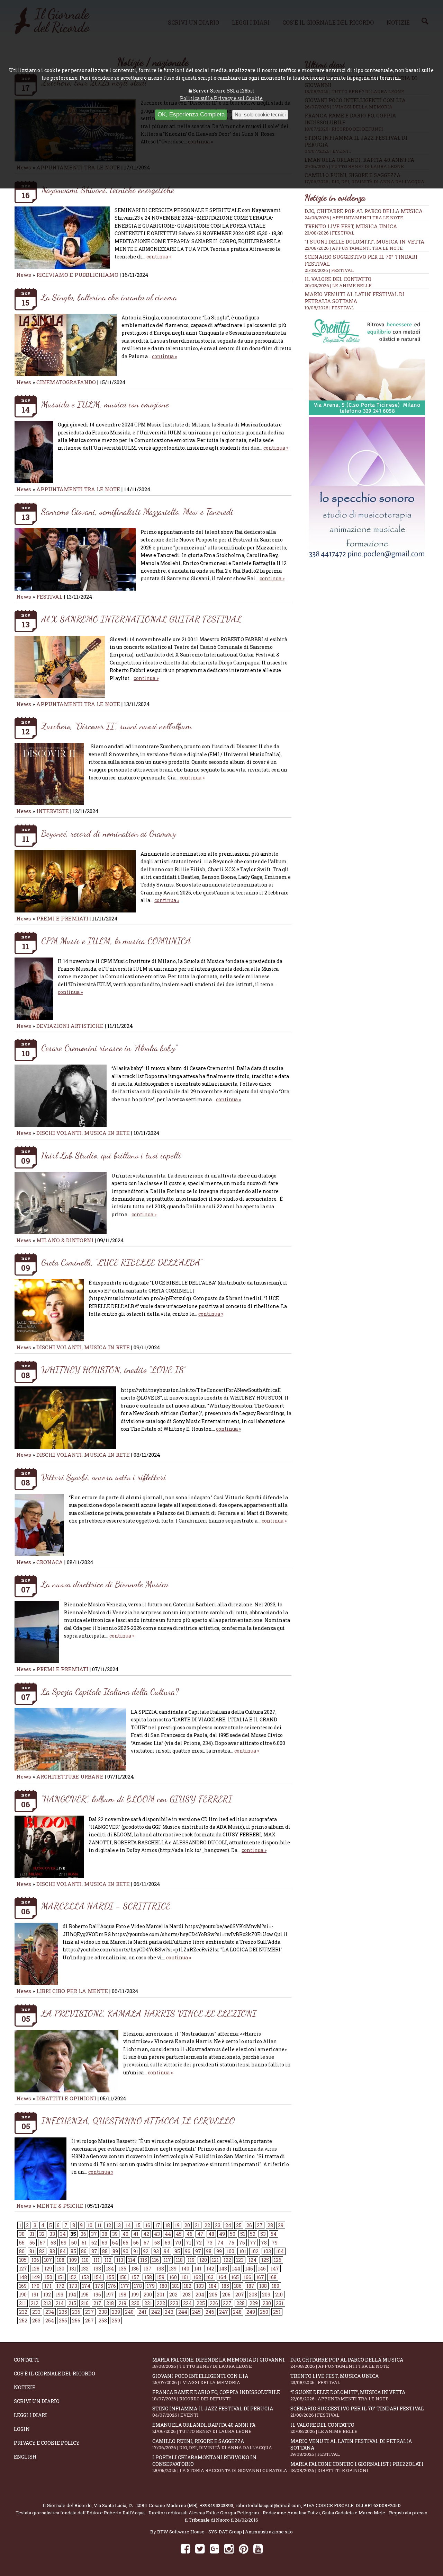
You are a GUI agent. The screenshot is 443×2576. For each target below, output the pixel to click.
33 (52, 2234)
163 (210, 2277)
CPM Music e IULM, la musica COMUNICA (116, 941)
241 (142, 2312)
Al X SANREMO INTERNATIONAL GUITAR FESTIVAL (141, 619)
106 (35, 2260)
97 (198, 2251)
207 (240, 2295)
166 (247, 2277)
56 (32, 2243)
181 (175, 2286)
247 (224, 2312)
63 (105, 2243)
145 (249, 2269)
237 (89, 2312)
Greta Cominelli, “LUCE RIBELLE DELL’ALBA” (122, 1262)
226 (214, 2303)
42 (146, 2234)
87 (94, 2251)
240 (129, 2312)
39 (115, 2234)
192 (47, 2295)
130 (61, 2269)
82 (42, 2251)
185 (225, 2286)
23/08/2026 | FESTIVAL (329, 233)
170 (35, 2286)
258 (103, 2321)
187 (250, 2286)
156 (123, 2277)
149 (36, 2277)
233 (36, 2312)
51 (243, 2234)
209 (266, 2295)
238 (103, 2312)
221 (148, 2303)
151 (61, 2277)
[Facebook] (185, 2548)
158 (148, 2277)
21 (197, 2225)
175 (99, 2286)
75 (231, 2243)
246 (210, 2312)
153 (85, 2277)
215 (72, 2303)
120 (203, 2260)
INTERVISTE (53, 811)
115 (144, 2260)
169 (23, 2286)
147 (275, 2269)
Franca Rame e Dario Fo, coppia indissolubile (216, 2395)
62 (94, 2243)
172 (60, 2286)
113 (120, 2260)
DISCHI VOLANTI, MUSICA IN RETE (83, 1133)
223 (174, 2303)
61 (84, 2243)
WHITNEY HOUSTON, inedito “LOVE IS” (113, 1370)
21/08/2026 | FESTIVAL (329, 270)
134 (110, 2269)
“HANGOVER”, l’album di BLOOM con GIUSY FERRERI (137, 1799)
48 (211, 2234)
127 (23, 2269)
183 (200, 2286)
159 (161, 2277)
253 (36, 2321)
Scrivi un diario (37, 2401)
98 (209, 2251)
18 (168, 2225)
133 (97, 2269)
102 (255, 2251)
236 (76, 2312)
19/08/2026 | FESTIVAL (329, 308)
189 (275, 2286)
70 (178, 2243)
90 (126, 2251)
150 (48, 2277)
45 (179, 2234)
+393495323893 (216, 2505)
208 (253, 2295)
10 (90, 2225)
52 (253, 2234)
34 (63, 2234)
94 (167, 2251)
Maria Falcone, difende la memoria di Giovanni (219, 2363)
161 (185, 2277)
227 (227, 2303)
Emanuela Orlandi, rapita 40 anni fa (204, 2428)
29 (281, 2225)
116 (155, 2260)
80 (22, 2251)
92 (146, 2251)
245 (196, 2312)
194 (72, 2295)
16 (148, 2225)
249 (251, 2312)
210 (279, 2295)
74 (220, 2243)
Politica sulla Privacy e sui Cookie (221, 98)
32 (42, 2234)
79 (275, 2243)
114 (132, 2260)
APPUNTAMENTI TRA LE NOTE (78, 489)
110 (85, 2260)
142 (210, 2269)
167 (260, 2277)
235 (63, 2312)
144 (236, 2269)
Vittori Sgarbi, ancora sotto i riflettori (104, 1477)
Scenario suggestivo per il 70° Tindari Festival (357, 2412)
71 (188, 2243)
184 (213, 2286)
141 (198, 2269)
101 (243, 2251)
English (25, 2457)
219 (123, 2303)
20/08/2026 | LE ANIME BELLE (338, 285)
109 (73, 2260)
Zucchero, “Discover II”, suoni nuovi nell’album (116, 726)
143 (223, 2269)
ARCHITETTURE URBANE (71, 1776)
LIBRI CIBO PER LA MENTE (72, 1991)
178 (138, 2286)
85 (73, 2251)
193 (60, 2295)
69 (168, 2243)
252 (23, 2321)
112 (108, 2260)
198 (123, 2295)
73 (210, 2243)
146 (262, 2269)
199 (135, 2295)
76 (242, 2243)
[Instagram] (229, 2548)
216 (85, 2303)
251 (277, 2312)
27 (260, 2225)
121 (215, 2260)
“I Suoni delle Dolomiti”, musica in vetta (364, 241)
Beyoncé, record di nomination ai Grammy (109, 833)
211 (22, 2303)
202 (173, 2295)
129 (48, 2269)
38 (105, 2234)
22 (207, 2225)
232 (23, 2312)
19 (177, 2225)
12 (109, 2225)
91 (136, 2251)
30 (22, 2234)
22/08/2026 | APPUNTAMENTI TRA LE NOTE (354, 248)
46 (189, 2234)
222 (161, 2303)
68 (157, 2243)
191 (35, 2295)
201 (161, 2295)
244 (183, 2312)
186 (238, 2286)
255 (63, 2321)
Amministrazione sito (269, 2532)
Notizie (25, 2387)
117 (167, 2260)
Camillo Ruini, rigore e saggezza (212, 2444)
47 (200, 2234)
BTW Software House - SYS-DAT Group (200, 2532)
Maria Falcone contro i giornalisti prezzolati (357, 2467)
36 (83, 2234)
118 (179, 2260)
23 (218, 2225)
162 (197, 2277)
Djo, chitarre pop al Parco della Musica (364, 211)
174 (86, 2286)
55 (22, 2243)
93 (156, 2251)
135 (123, 2269)
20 (187, 2225)
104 (280, 2251)
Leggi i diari (30, 2415)
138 (160, 2269)
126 (278, 2260)
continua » (159, 257)
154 (98, 2277)
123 (240, 2260)
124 (252, 2260)
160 (173, 2277)
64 (115, 2243)
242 (156, 2312)
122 (227, 2260)
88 (105, 2251)
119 (191, 2260)
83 (52, 2251)
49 (222, 2234)
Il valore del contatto (338, 279)
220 (135, 2303)
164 (222, 2277)
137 (148, 2269)
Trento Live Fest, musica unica (351, 226)
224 (187, 2303)
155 (110, 2277)
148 (23, 2277)
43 (157, 2234)
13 (118, 2225)
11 (99, 2225)
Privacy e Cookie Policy (47, 2443)
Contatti (26, 2360)
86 (84, 2251)
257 (89, 2321)
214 (60, 2303)
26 (249, 2225)
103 (267, 2251)
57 (43, 2243)
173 (73, 2286)
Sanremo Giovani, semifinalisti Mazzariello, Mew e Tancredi (137, 511)
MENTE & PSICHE (60, 2206)
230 (267, 2303)
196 (97, 2295)
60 (74, 2243)
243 (169, 2312)
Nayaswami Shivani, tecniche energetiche (108, 190)
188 (263, 2286)
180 (163, 2286)
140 (185, 2269)
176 (112, 2286)
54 (274, 2234)
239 (116, 2312)
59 (64, 2243)
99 (219, 2251)
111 (97, 2260)
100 (230, 2251)
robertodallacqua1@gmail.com (268, 2505)
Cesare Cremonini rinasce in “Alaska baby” (109, 1048)
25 (239, 2225)
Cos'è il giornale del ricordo (55, 2374)
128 (36, 2269)
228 (241, 2303)
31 (32, 2234)
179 (151, 2286)
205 (213, 2295)
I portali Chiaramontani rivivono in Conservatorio (220, 2464)
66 (136, 2243)
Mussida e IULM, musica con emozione (105, 404)
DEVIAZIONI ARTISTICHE (71, 1026)
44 (168, 2234)
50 (233, 2234)
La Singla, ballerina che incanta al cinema (109, 297)
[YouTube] (258, 2548)
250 (264, 2312)
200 (148, 2295)
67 (147, 2243)
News (24, 275)
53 (263, 2234)
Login (22, 2429)
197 (110, 2295)
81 (32, 2251)
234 (50, 2312)
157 (135, 2277)
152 (73, 2277)
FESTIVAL (49, 597)
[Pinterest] (243, 2548)
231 (280, 2303)
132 (85, 2269)
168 (273, 2277)
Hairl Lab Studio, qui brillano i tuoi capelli (111, 1155)
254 (50, 2321)
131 (73, 2269)
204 (200, 2295)
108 (61, 2260)
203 (187, 2295)
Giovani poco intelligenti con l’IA (200, 2379)
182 (188, 2286)
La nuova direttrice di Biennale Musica (105, 1584)
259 (116, 2321)
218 (110, 2303)
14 (128, 2225)
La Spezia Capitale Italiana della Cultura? (110, 1691)
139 (173, 2269)
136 (135, 2269)
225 (201, 2303)
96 (188, 2251)
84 (63, 2251)
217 (97, 2303)
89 (115, 2251)
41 (136, 2234)
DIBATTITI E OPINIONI (66, 2098)
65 (126, 2243)
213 (47, 2303)
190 (23, 2295)
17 (158, 2225)
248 (237, 2312)
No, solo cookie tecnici (260, 114)
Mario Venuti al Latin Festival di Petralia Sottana (355, 298)
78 (264, 2243)
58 (53, 2243)
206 (226, 2295)
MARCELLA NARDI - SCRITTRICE (106, 1906)
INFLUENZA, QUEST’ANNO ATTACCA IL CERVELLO (138, 2121)
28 (270, 2225)
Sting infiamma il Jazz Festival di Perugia (213, 2412)
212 (35, 2303)
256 (76, 2321)
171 (48, 2286)
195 (85, 2295)
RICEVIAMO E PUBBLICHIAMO (77, 275)
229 (254, 2303)
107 (48, 2260)
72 (199, 2243)
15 (138, 2225)
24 (228, 2225)
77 (253, 2243)
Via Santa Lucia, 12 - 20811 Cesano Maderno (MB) (146, 2505)
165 (235, 2277)
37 (94, 2234)
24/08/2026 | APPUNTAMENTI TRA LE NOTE (354, 218)
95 (177, 2251)
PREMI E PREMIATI (62, 918)
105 (23, 2260)
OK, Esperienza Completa (191, 114)
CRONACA (50, 1562)
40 (125, 2234)
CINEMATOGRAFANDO (67, 382)
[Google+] (214, 2548)
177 (125, 2286)
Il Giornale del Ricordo (67, 2505)
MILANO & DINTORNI (65, 1240)
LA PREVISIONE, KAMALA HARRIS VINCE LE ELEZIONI (149, 2013)
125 (265, 2260)
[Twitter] (200, 2548)
